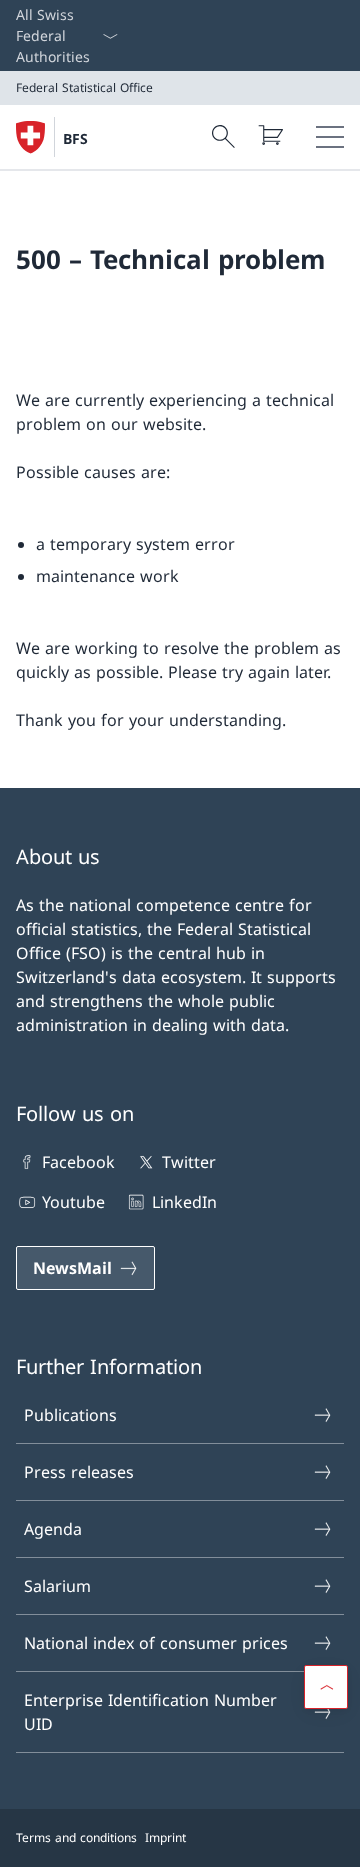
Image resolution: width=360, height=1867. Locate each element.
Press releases (79, 1472)
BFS (75, 138)
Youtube (73, 1202)
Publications (70, 1415)
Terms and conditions (76, 1837)
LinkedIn (184, 1202)
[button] (326, 1687)
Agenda (53, 1529)
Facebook (78, 1162)
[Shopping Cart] (270, 135)
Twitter (188, 1162)
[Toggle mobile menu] (330, 137)
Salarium (57, 1586)
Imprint (165, 1837)
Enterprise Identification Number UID (150, 1712)
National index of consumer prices (156, 1643)
